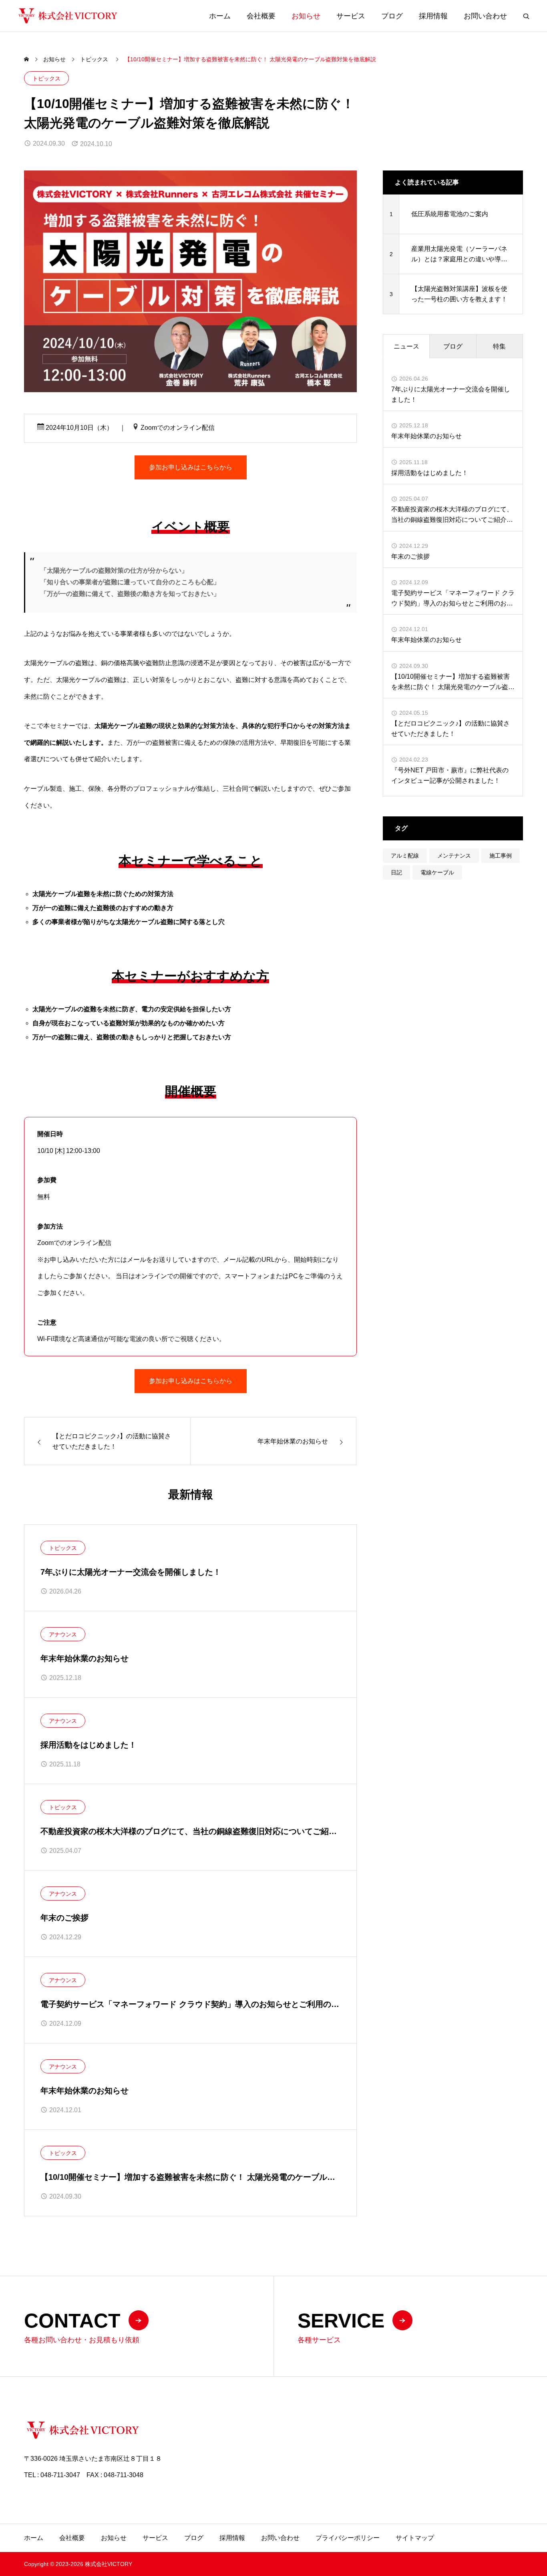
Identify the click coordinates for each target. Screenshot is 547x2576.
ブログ (392, 16)
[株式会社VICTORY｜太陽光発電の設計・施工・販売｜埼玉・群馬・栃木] (68, 16)
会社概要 (261, 16)
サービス (351, 16)
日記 (396, 872)
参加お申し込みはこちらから (191, 467)
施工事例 (501, 856)
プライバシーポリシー (348, 2538)
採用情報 (433, 16)
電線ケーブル (437, 872)
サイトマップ (415, 2538)
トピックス (46, 78)
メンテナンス (454, 856)
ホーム (220, 16)
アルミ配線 (405, 856)
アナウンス (63, 1634)
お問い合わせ (485, 16)
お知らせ (306, 16)
